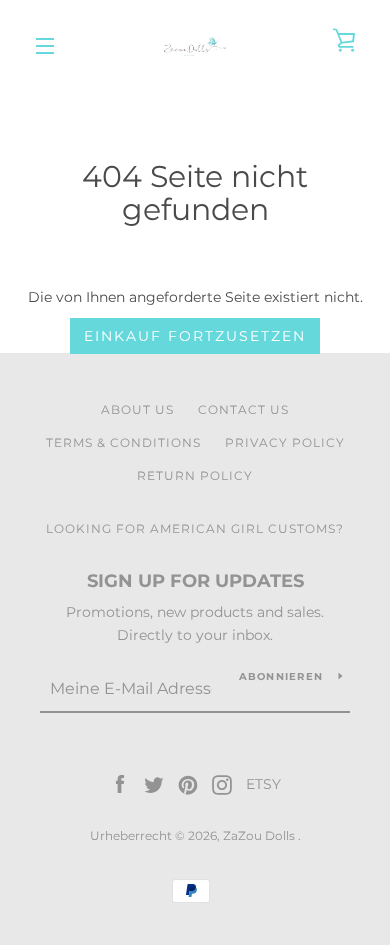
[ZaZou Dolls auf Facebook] (120, 784)
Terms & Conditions (123, 442)
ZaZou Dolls (260, 835)
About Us (137, 409)
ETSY (263, 784)
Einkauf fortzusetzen (195, 336)
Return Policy (195, 475)
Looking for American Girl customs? (195, 528)
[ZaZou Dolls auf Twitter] (154, 784)
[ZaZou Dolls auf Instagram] (222, 784)
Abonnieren (281, 676)
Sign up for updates (195, 581)
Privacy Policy (285, 442)
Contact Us (243, 409)
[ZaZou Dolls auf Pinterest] (188, 784)
